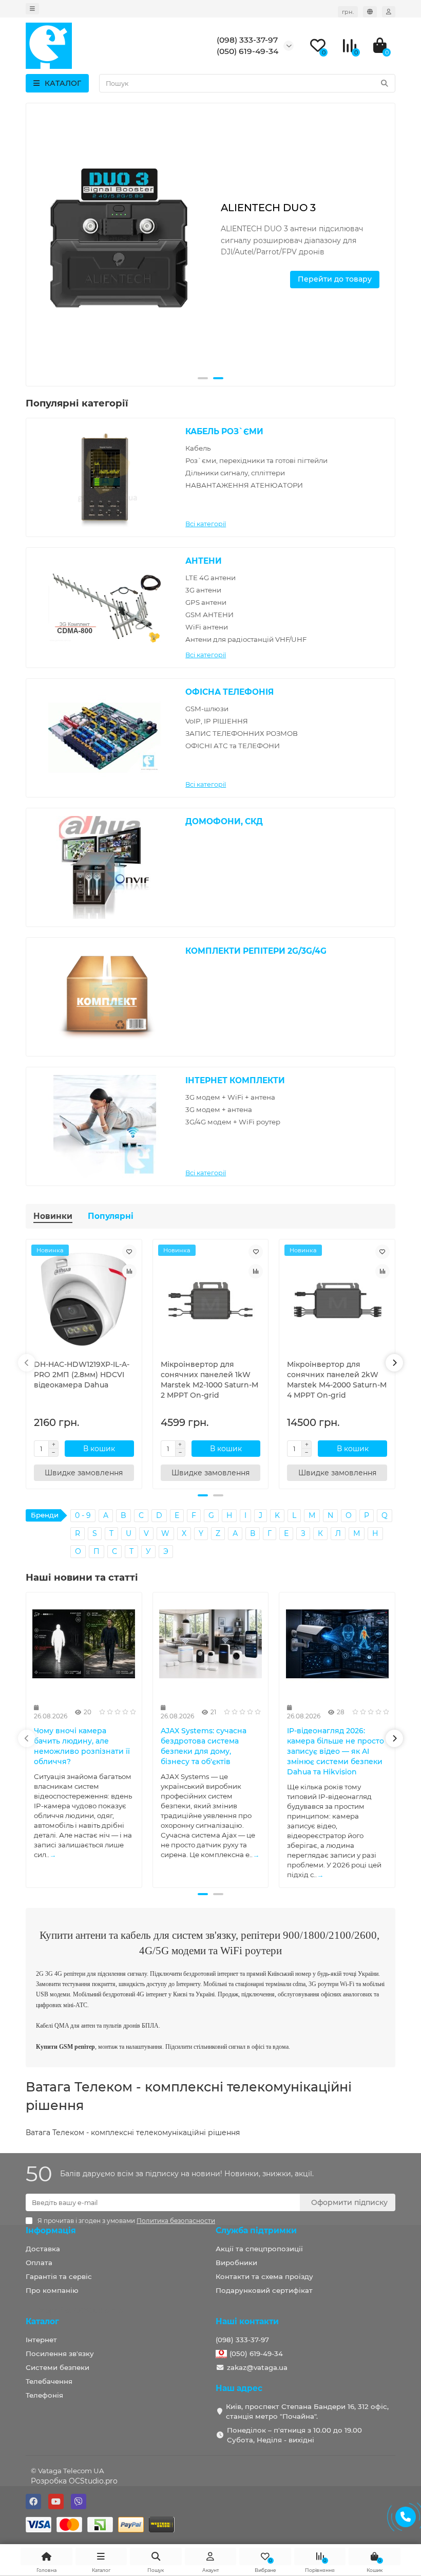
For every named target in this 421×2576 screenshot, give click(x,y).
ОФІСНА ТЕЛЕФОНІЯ (229, 692)
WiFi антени (207, 627)
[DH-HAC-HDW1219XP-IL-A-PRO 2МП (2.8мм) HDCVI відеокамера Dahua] (84, 1300)
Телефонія (44, 2395)
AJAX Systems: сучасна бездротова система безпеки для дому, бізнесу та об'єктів (204, 1746)
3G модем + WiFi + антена (230, 1097)
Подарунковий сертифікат (264, 2290)
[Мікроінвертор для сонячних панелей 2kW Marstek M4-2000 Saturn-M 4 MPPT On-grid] (337, 1300)
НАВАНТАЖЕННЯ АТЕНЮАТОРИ (244, 485)
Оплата (39, 2263)
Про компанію (52, 2290)
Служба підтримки (256, 2230)
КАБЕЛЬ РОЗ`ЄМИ (224, 431)
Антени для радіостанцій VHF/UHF (246, 639)
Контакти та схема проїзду (264, 2276)
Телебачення (49, 2381)
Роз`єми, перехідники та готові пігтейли (256, 460)
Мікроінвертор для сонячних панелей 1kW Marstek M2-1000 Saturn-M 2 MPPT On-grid (209, 1380)
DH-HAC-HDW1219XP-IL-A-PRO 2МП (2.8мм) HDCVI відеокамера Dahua (82, 1375)
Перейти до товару (335, 279)
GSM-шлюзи (207, 709)
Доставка (43, 2249)
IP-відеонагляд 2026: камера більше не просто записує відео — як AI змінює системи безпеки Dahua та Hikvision (336, 1751)
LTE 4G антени (210, 578)
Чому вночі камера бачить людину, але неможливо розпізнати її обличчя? (82, 1746)
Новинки (53, 1216)
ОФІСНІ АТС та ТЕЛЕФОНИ (233, 746)
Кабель (198, 448)
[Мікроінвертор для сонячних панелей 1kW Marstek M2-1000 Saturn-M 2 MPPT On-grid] (211, 1300)
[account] (389, 12)
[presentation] (35, 245)
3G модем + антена (219, 1109)
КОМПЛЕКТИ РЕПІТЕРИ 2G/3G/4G (256, 951)
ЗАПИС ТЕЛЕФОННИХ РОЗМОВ (242, 733)
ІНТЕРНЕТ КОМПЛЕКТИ (235, 1080)
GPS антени (206, 602)
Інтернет (41, 2340)
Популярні (111, 1216)
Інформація (51, 2230)
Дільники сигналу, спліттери (235, 473)
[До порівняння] (129, 1271)
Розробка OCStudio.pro (74, 2481)
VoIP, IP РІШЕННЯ (217, 721)
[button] (203, 378)
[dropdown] (32, 9)
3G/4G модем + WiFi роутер (233, 1122)
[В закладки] (129, 1252)
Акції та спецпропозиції (259, 2249)
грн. (348, 12)
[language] (370, 12)
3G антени (203, 590)
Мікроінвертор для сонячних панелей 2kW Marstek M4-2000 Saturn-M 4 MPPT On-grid (337, 1380)
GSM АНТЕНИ (209, 615)
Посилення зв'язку (60, 2353)
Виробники (236, 2263)
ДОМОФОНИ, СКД (224, 821)
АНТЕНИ (204, 561)
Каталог (42, 2321)
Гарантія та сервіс (59, 2276)
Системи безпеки (58, 2367)
